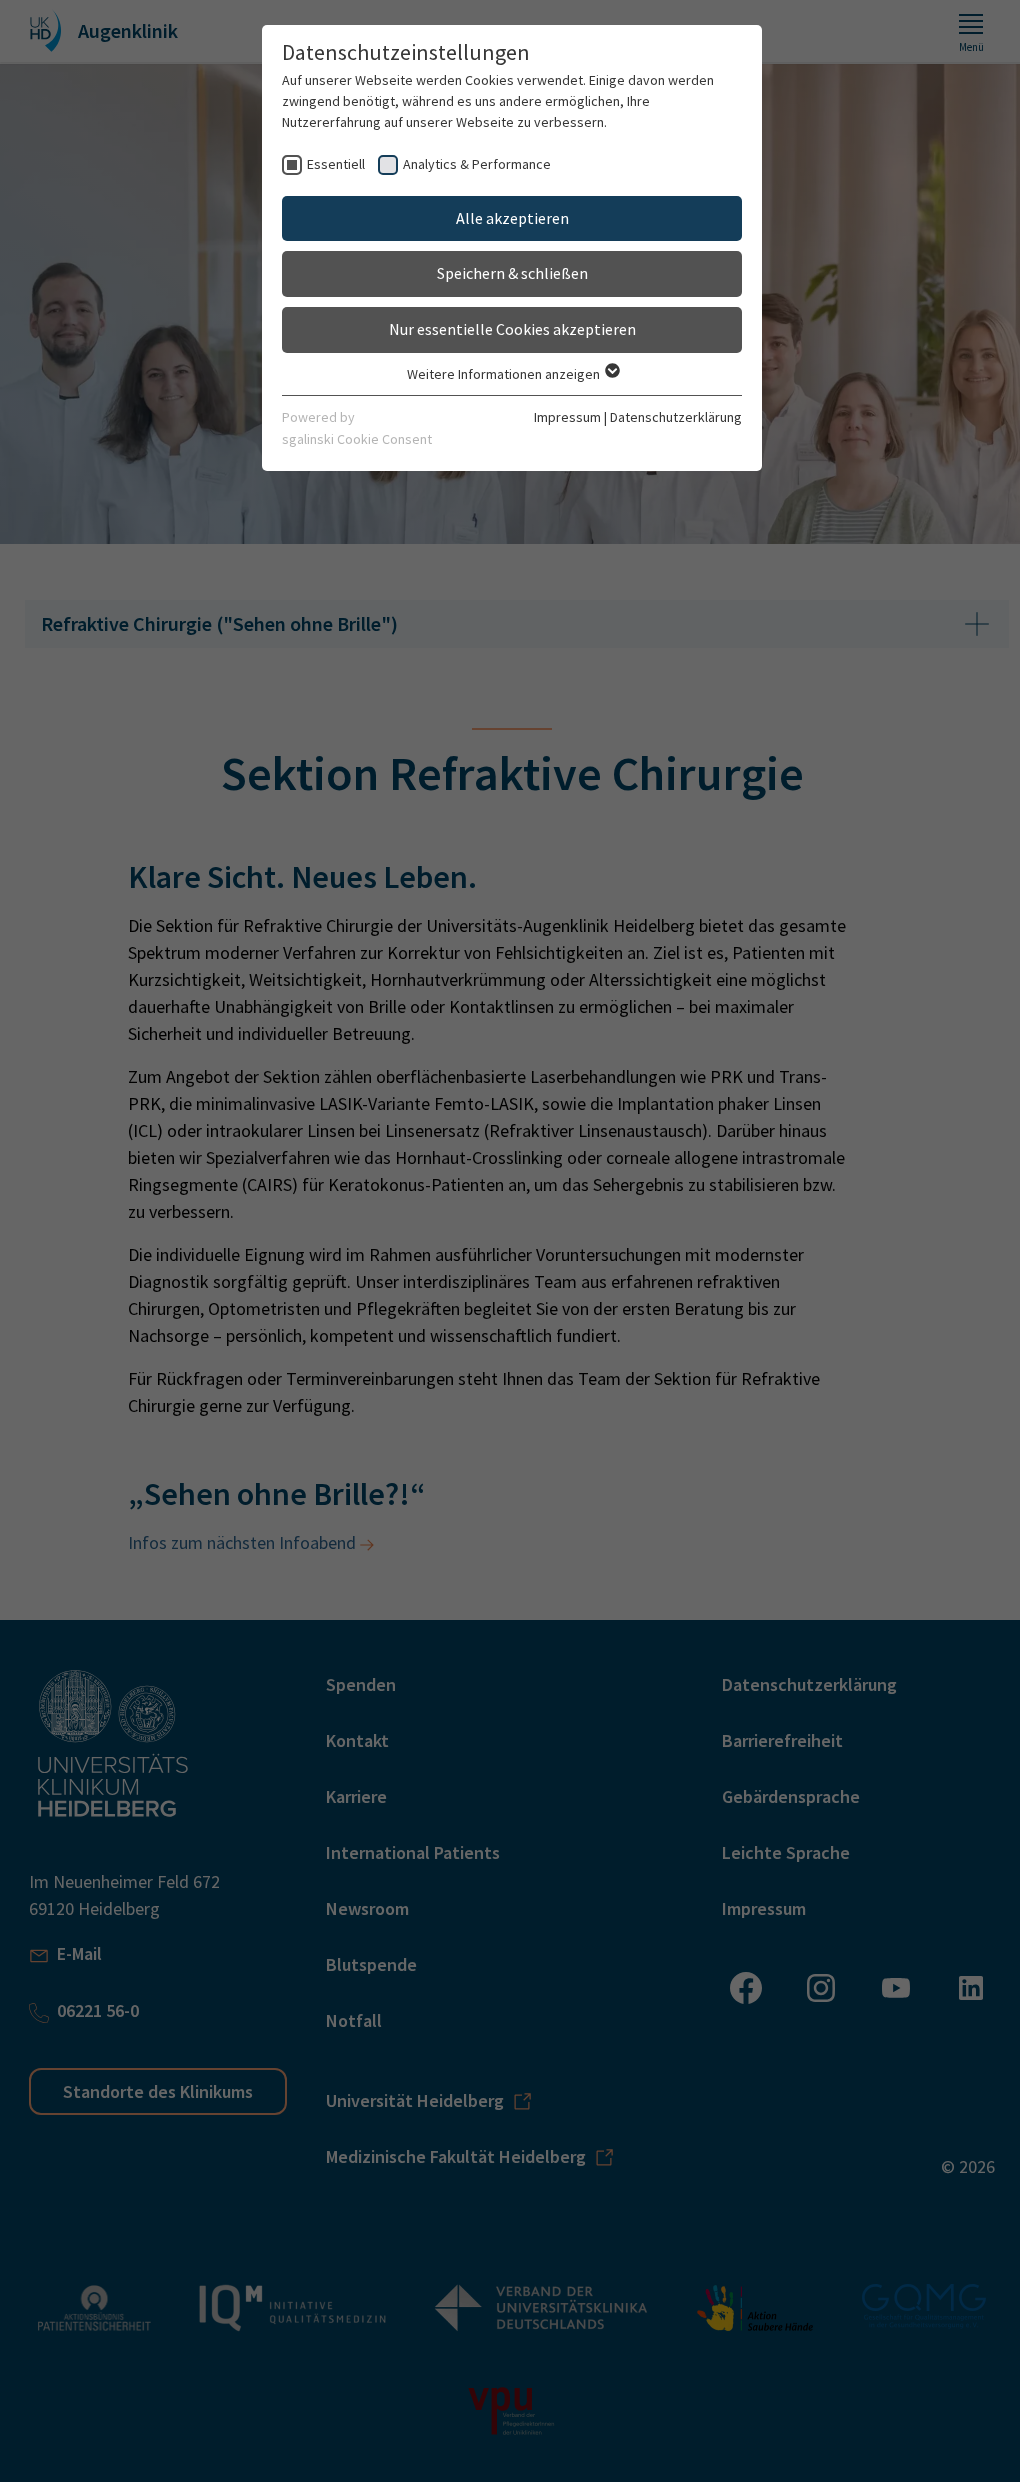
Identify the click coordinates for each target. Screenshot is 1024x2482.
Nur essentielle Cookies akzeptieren (512, 329)
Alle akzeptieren (512, 218)
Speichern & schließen (512, 273)
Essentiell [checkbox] (336, 164)
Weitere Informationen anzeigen (505, 374)
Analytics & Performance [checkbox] (477, 164)
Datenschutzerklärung (676, 417)
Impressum (567, 417)
